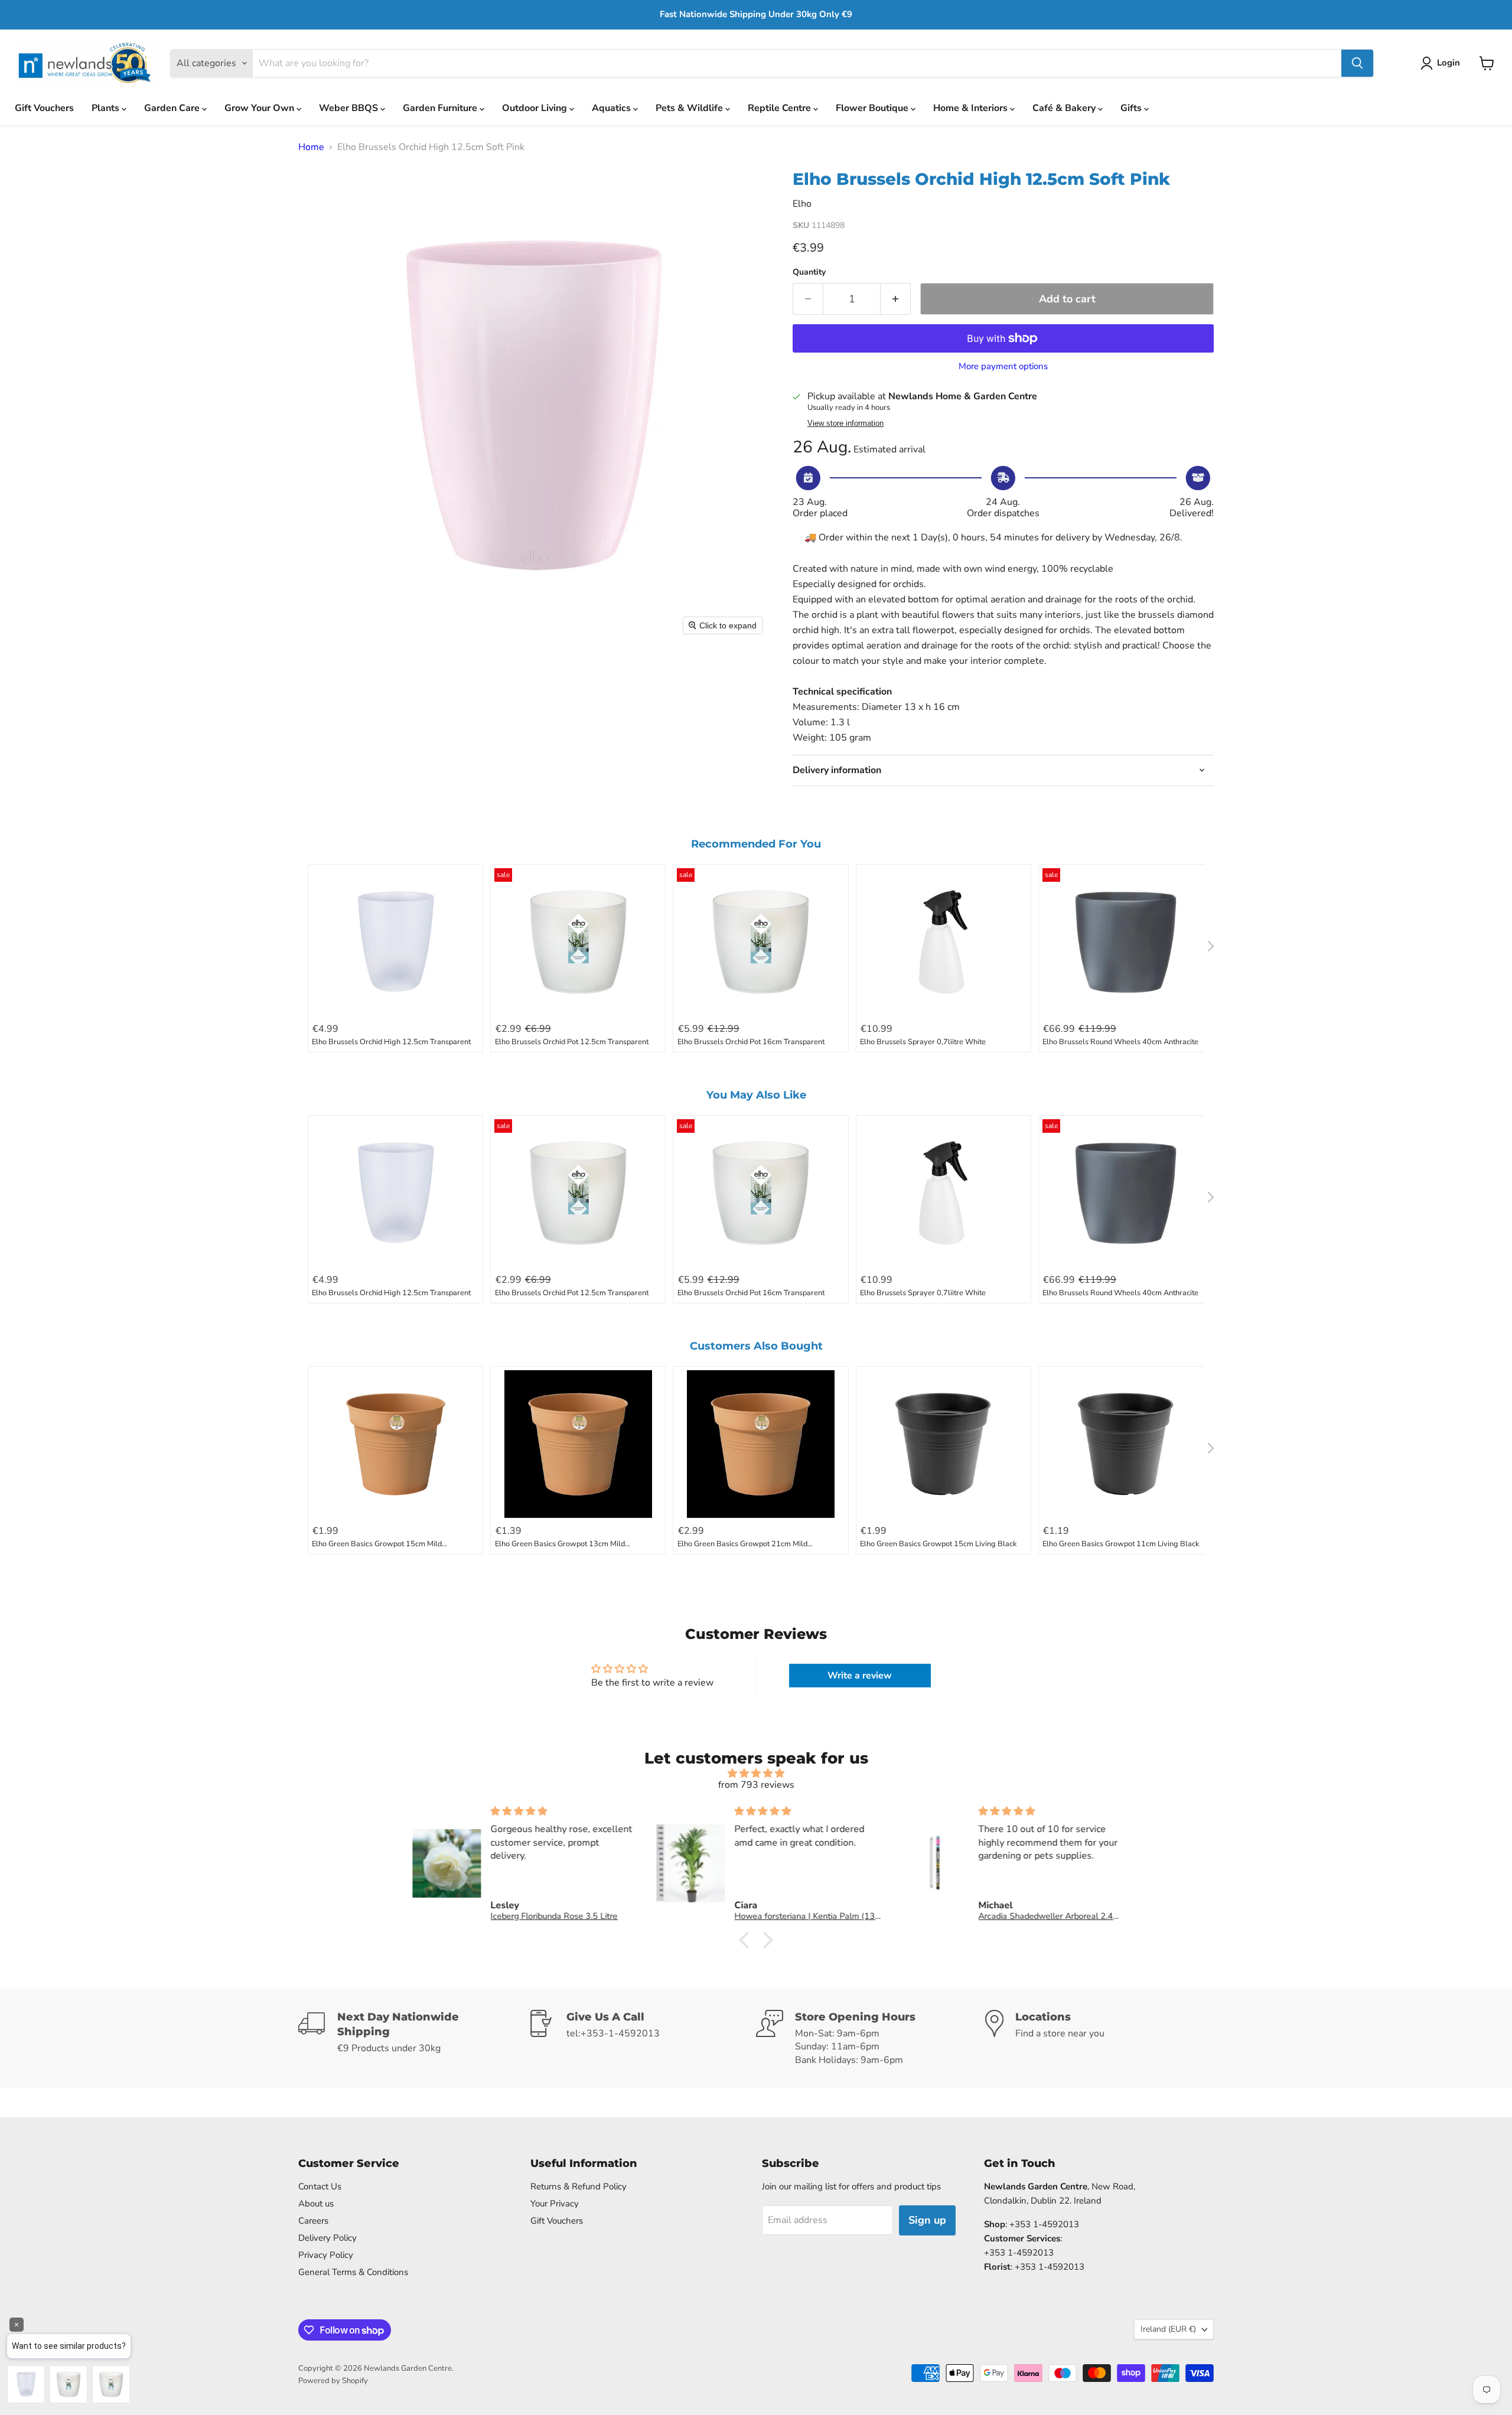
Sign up (927, 2220)
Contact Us (320, 2186)
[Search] (1357, 63)
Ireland (1168, 2329)
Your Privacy (555, 2204)
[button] (1443, 63)
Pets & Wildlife (690, 108)
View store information (845, 423)
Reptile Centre (781, 108)
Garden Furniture (441, 108)
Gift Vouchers (44, 108)
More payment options (1003, 366)
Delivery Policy (328, 2238)
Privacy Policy (326, 2255)
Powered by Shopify (333, 2381)
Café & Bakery (1065, 108)
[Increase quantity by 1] (896, 299)
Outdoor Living (536, 108)
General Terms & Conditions (353, 2272)
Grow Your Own (260, 108)
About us (316, 2204)
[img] (756, 1773)
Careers (313, 2221)
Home (311, 147)
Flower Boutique (873, 108)
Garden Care (173, 108)
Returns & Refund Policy (579, 2186)
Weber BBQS (350, 108)
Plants (107, 108)
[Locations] (1100, 2038)
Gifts (1132, 108)
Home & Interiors (972, 108)
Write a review (860, 1676)
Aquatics (612, 108)
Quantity (809, 272)
